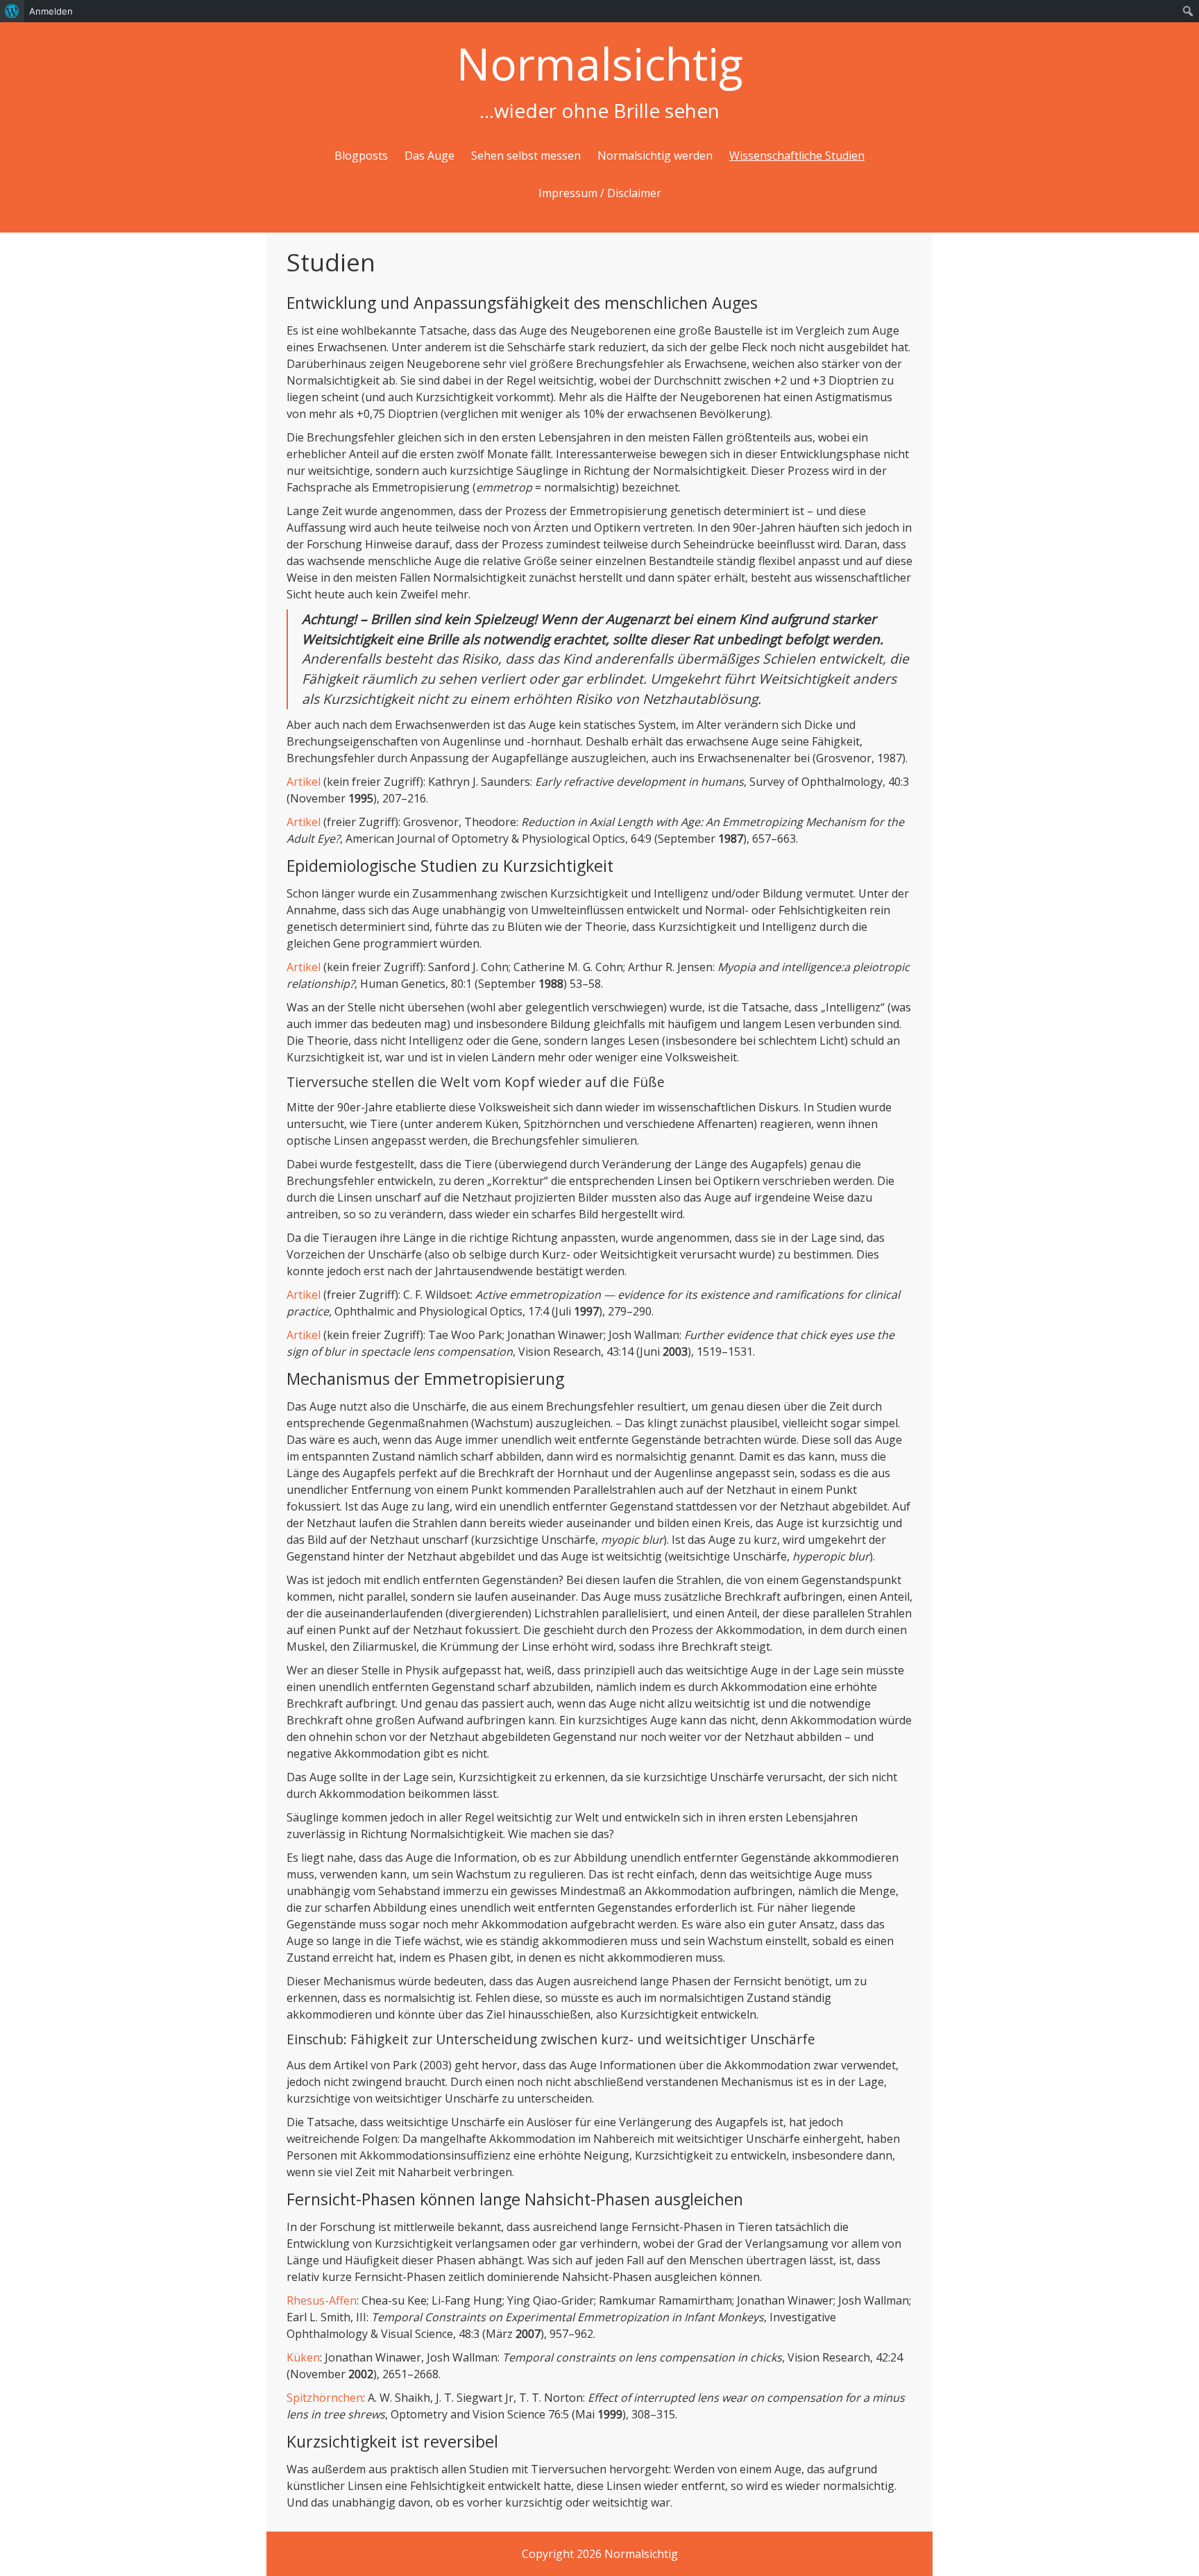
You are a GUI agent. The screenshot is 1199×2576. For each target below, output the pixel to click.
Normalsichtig (600, 64)
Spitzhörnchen (325, 2398)
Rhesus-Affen (322, 2300)
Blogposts (361, 155)
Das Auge (430, 155)
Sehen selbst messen (526, 155)
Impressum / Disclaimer (600, 193)
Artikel (304, 782)
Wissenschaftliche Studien (797, 155)
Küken (303, 2357)
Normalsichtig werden (655, 155)
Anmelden (51, 11)
